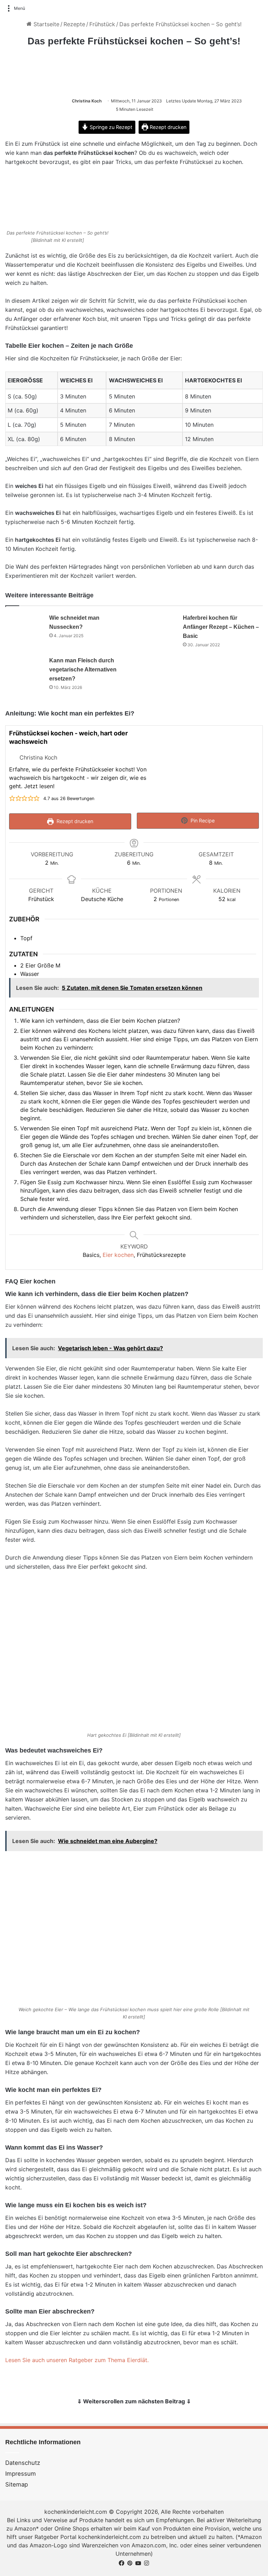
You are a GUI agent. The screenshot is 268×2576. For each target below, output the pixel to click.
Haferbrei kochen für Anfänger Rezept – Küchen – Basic (221, 627)
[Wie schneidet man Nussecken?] (25, 626)
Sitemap (17, 2484)
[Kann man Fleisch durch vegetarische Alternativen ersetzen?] (25, 669)
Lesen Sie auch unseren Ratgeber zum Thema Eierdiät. (77, 2360)
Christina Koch (87, 101)
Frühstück (102, 24)
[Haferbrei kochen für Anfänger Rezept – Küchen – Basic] (158, 626)
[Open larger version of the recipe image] (207, 764)
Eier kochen (118, 1255)
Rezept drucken (167, 127)
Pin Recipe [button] (202, 821)
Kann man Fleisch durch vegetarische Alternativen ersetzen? (83, 670)
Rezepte (74, 24)
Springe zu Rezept (110, 127)
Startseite (46, 24)
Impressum (21, 2474)
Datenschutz (23, 2463)
